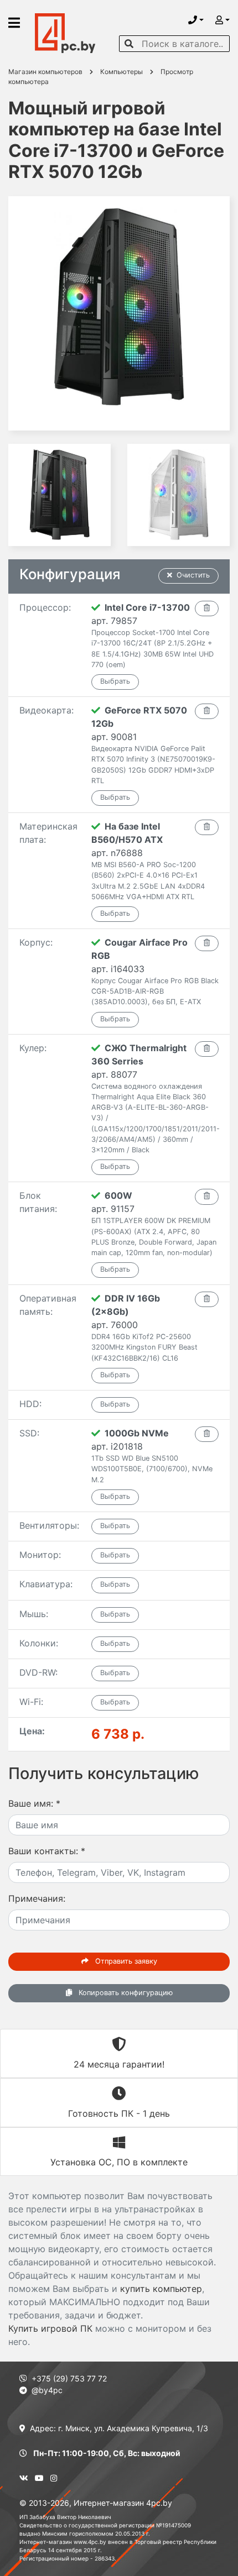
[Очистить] (207, 608)
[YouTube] (39, 2478)
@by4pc (47, 2390)
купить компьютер (161, 2289)
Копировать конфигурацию (125, 1993)
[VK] (24, 2478)
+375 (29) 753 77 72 (69, 2378)
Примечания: (37, 1898)
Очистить (193, 575)
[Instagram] (54, 2478)
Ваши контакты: (47, 1851)
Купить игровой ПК (50, 2328)
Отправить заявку (125, 1961)
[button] (196, 20)
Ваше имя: (34, 1803)
